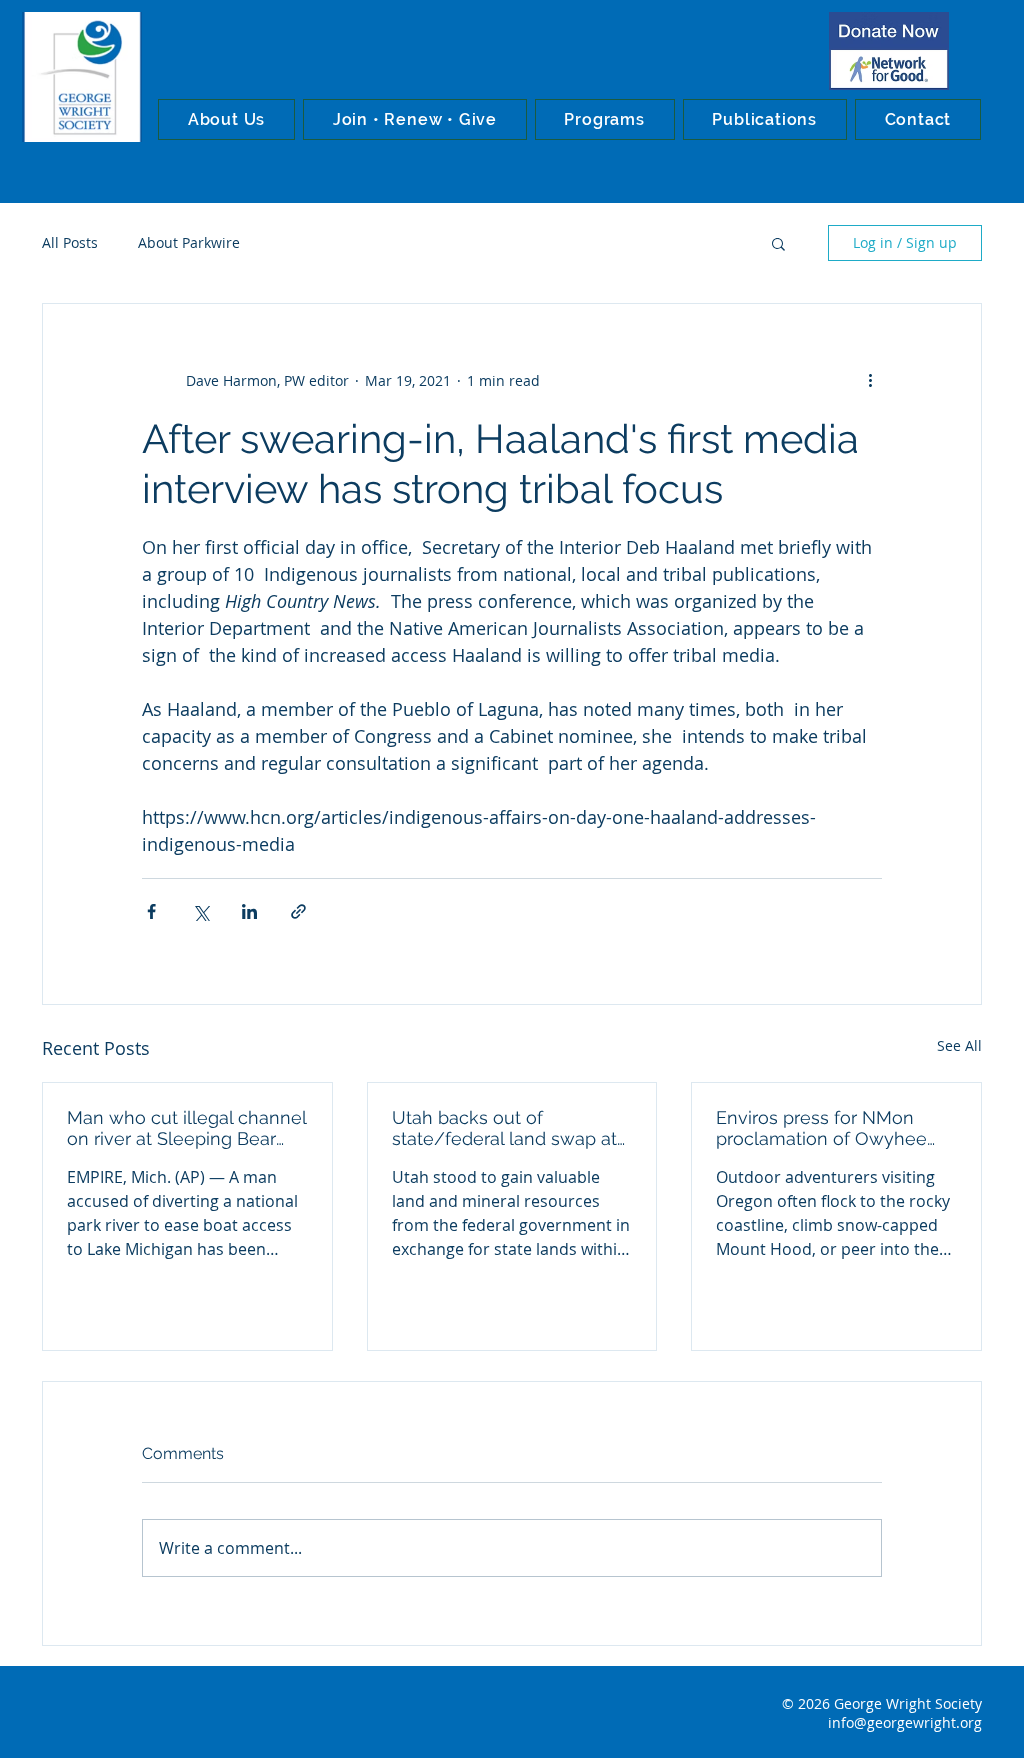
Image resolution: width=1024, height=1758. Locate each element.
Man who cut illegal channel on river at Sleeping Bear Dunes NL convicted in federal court (186, 1128)
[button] (226, 119)
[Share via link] (298, 911)
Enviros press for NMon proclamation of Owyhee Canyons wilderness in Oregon (821, 1128)
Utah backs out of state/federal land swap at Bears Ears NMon (504, 1128)
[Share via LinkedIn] (249, 911)
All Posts (70, 242)
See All (959, 1045)
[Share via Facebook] (151, 911)
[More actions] (870, 380)
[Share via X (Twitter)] (200, 911)
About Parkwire (189, 242)
